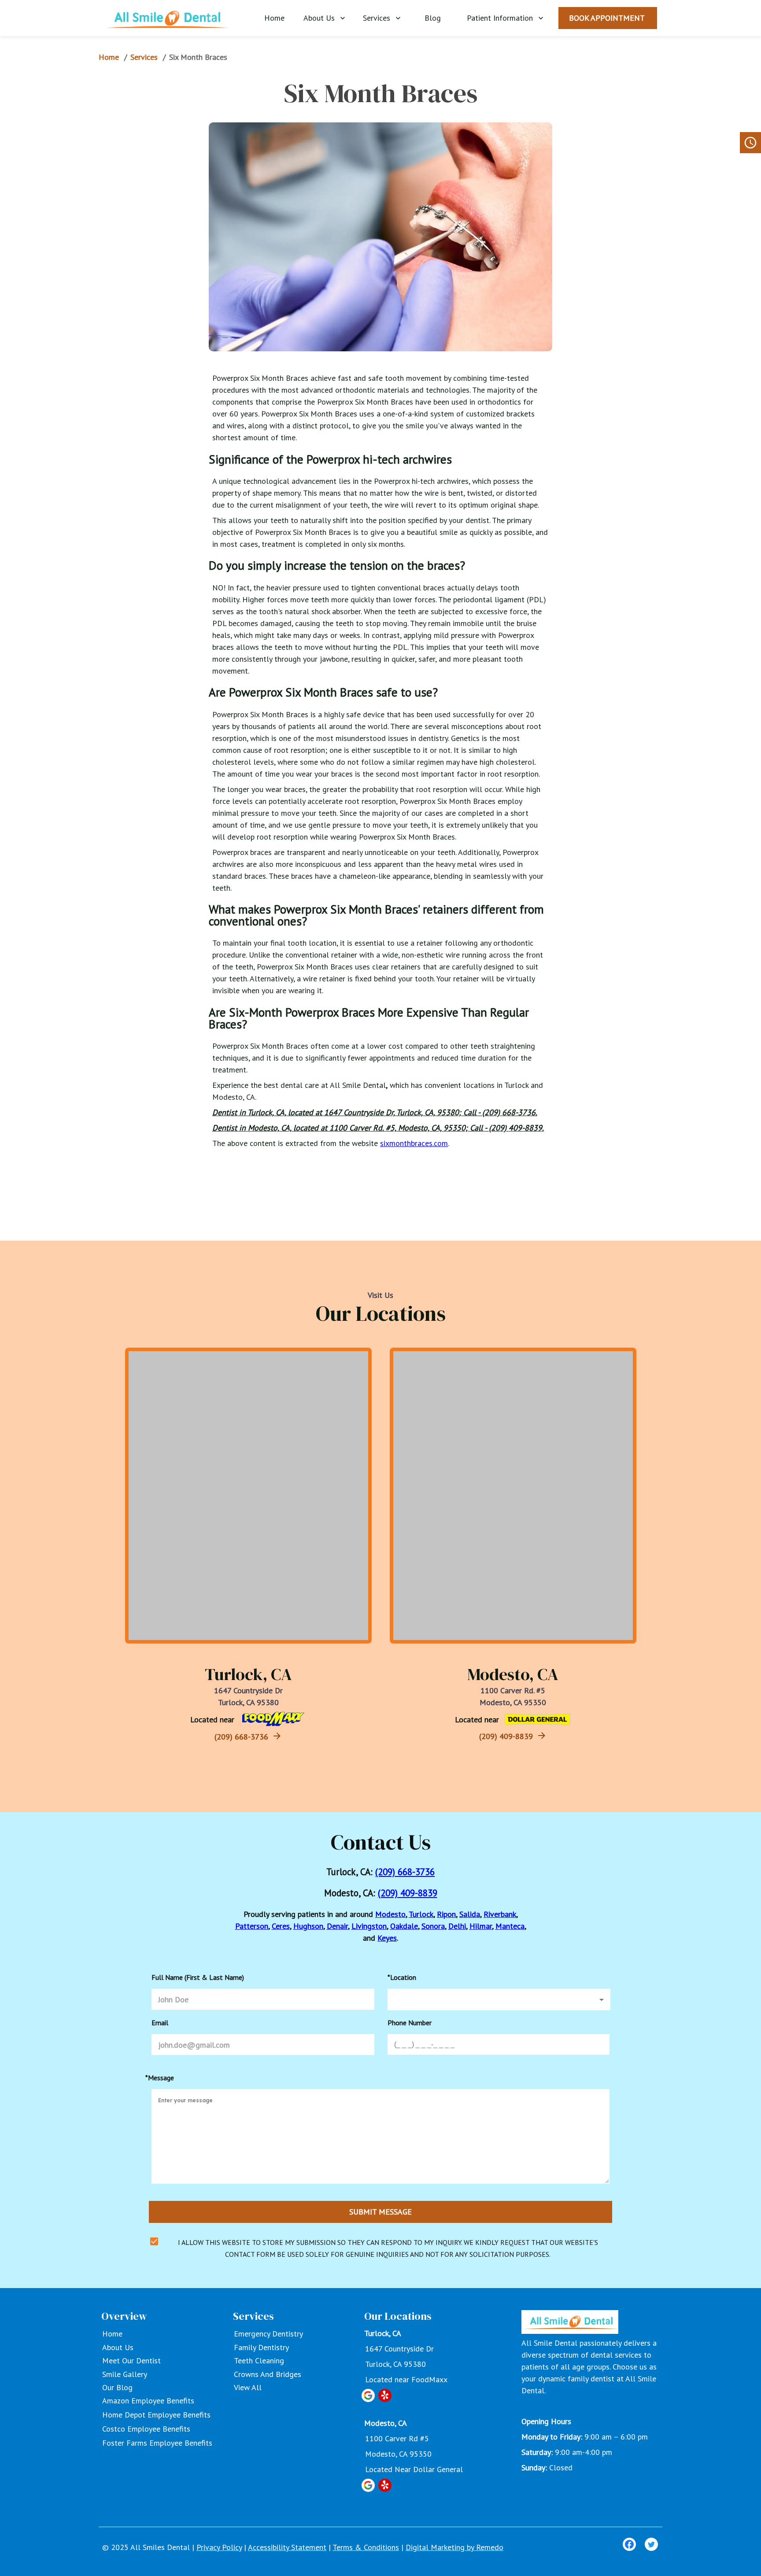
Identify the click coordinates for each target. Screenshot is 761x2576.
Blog (433, 18)
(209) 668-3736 (241, 1737)
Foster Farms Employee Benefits (157, 2443)
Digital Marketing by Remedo (454, 2547)
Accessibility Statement (287, 2547)
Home (274, 18)
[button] (499, 1999)
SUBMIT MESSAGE (380, 2212)
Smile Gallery (125, 2374)
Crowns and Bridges (268, 2374)
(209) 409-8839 (506, 1736)
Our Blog (117, 2387)
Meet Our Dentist (131, 2360)
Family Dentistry (261, 2347)
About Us (319, 18)
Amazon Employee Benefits (148, 2401)
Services (377, 18)
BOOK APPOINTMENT (607, 18)
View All (248, 2387)
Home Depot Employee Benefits (156, 2415)
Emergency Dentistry (268, 2334)
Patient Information (500, 18)
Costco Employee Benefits (146, 2429)
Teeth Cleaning (259, 2360)
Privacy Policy (219, 2547)
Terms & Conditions (366, 2547)
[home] (167, 17)
